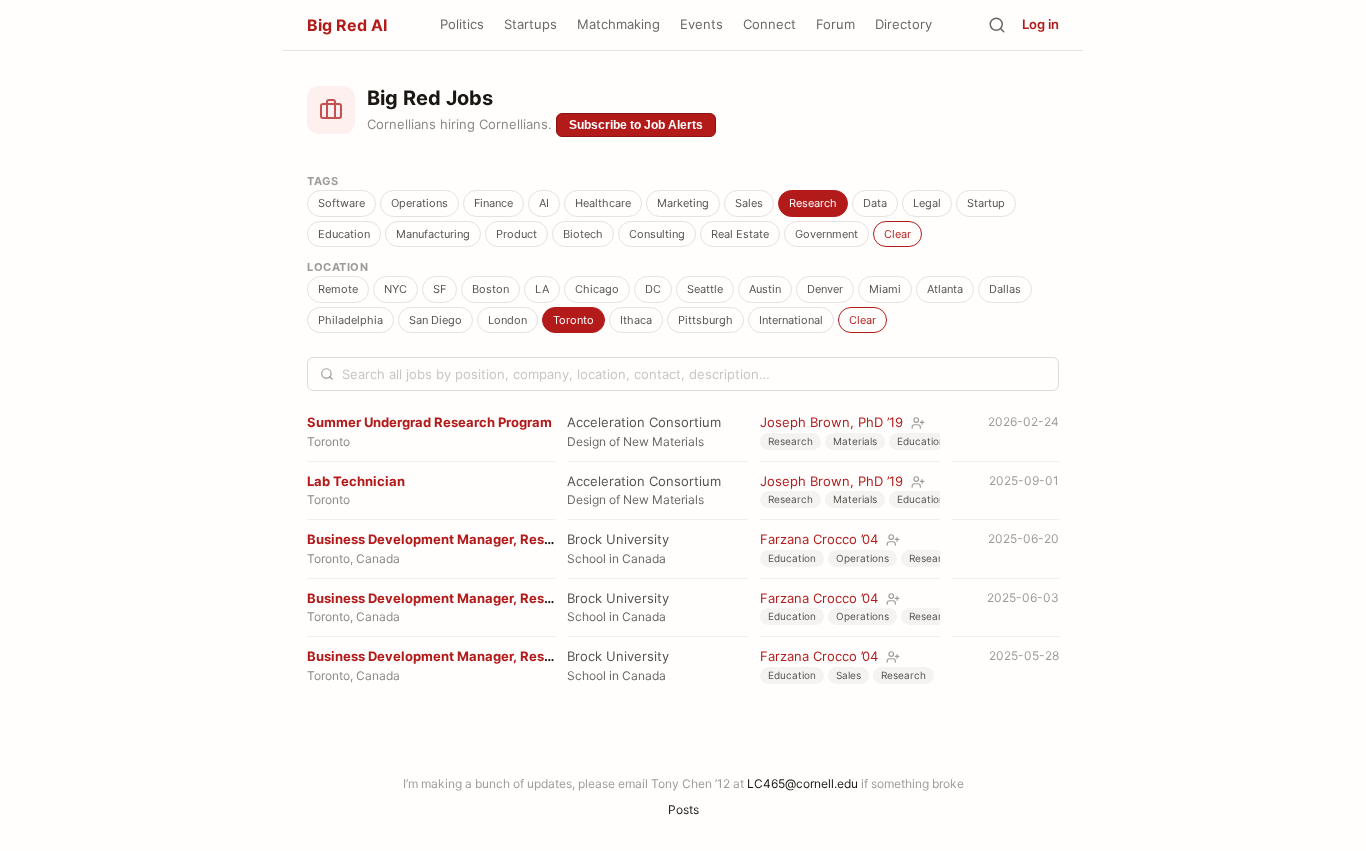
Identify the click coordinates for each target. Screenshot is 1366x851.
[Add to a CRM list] (918, 423)
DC (653, 289)
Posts (683, 809)
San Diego (435, 320)
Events (701, 24)
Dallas (1005, 289)
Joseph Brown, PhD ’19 (831, 422)
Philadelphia (350, 320)
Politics (462, 24)
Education (344, 234)
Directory (903, 24)
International (791, 320)
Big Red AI (347, 25)
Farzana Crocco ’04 (819, 539)
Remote (338, 289)
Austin (765, 289)
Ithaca (636, 320)
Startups (530, 24)
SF (439, 289)
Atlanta (945, 289)
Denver (825, 289)
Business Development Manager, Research (444, 539)
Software (341, 203)
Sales (749, 203)
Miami (885, 289)
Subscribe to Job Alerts (636, 125)
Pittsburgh (705, 320)
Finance (493, 203)
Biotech (583, 234)
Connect (769, 24)
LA (542, 289)
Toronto (573, 320)
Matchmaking (618, 24)
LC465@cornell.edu (802, 783)
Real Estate (740, 234)
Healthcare (603, 203)
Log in (1040, 24)
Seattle (705, 289)
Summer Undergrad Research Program (429, 422)
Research (813, 203)
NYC (395, 289)
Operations (419, 203)
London (507, 320)
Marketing (683, 203)
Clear (897, 234)
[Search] (997, 25)
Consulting (657, 234)
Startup (986, 203)
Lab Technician (356, 481)
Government (826, 234)
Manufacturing (433, 234)
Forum (835, 24)
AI (544, 203)
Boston (490, 289)
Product (516, 234)
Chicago (597, 289)
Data (875, 203)
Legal (927, 203)
